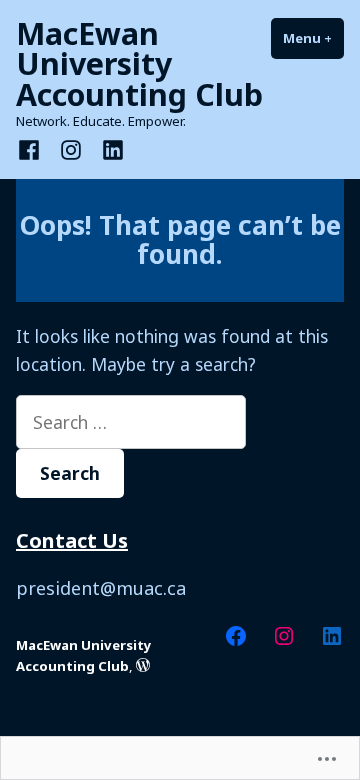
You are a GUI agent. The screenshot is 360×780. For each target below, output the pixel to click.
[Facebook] (33, 148)
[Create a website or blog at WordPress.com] (143, 666)
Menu (313, 38)
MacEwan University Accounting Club (139, 63)
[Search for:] (131, 422)
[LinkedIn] (109, 148)
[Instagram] (71, 148)
